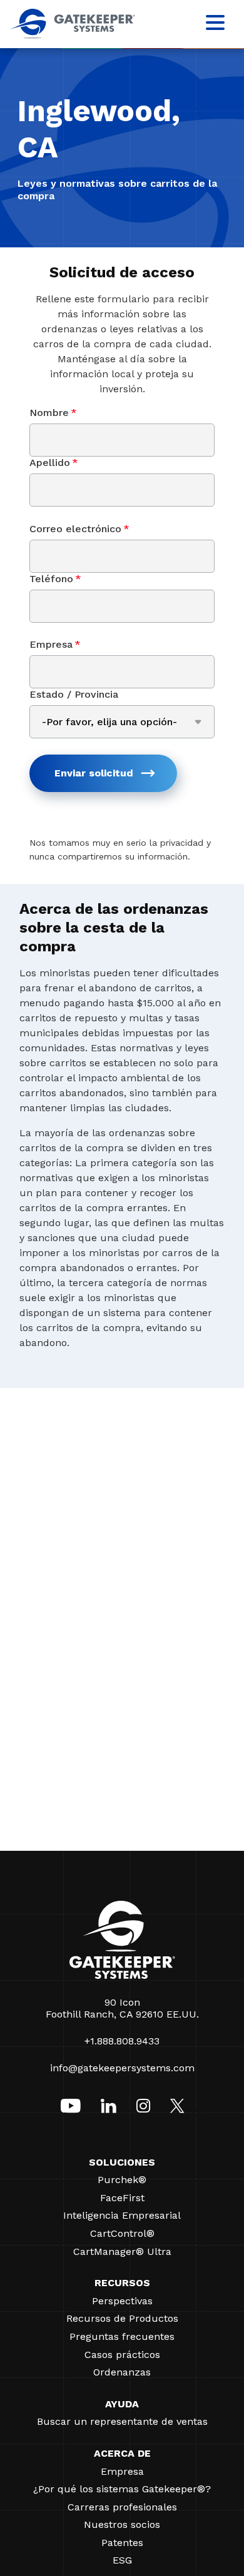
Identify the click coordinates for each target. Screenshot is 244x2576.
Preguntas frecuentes (122, 2336)
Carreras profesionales (122, 2507)
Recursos (122, 2283)
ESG (122, 2560)
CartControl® (122, 2233)
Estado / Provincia (74, 694)
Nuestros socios (122, 2524)
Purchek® (122, 2180)
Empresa (55, 644)
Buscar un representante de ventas (122, 2421)
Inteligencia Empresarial (122, 2215)
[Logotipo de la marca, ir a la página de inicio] (73, 35)
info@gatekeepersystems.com (122, 2068)
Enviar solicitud (94, 773)
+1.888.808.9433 (122, 2041)
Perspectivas (122, 2301)
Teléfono (55, 579)
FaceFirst (122, 2198)
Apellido (54, 463)
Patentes (122, 2543)
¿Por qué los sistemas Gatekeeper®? (122, 2489)
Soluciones (122, 2162)
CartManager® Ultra (122, 2252)
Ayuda (122, 2404)
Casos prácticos (122, 2355)
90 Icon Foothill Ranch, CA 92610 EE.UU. (122, 2008)
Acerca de (122, 2453)
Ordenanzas (122, 2372)
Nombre (53, 413)
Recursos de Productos (122, 2318)
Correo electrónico (79, 529)
